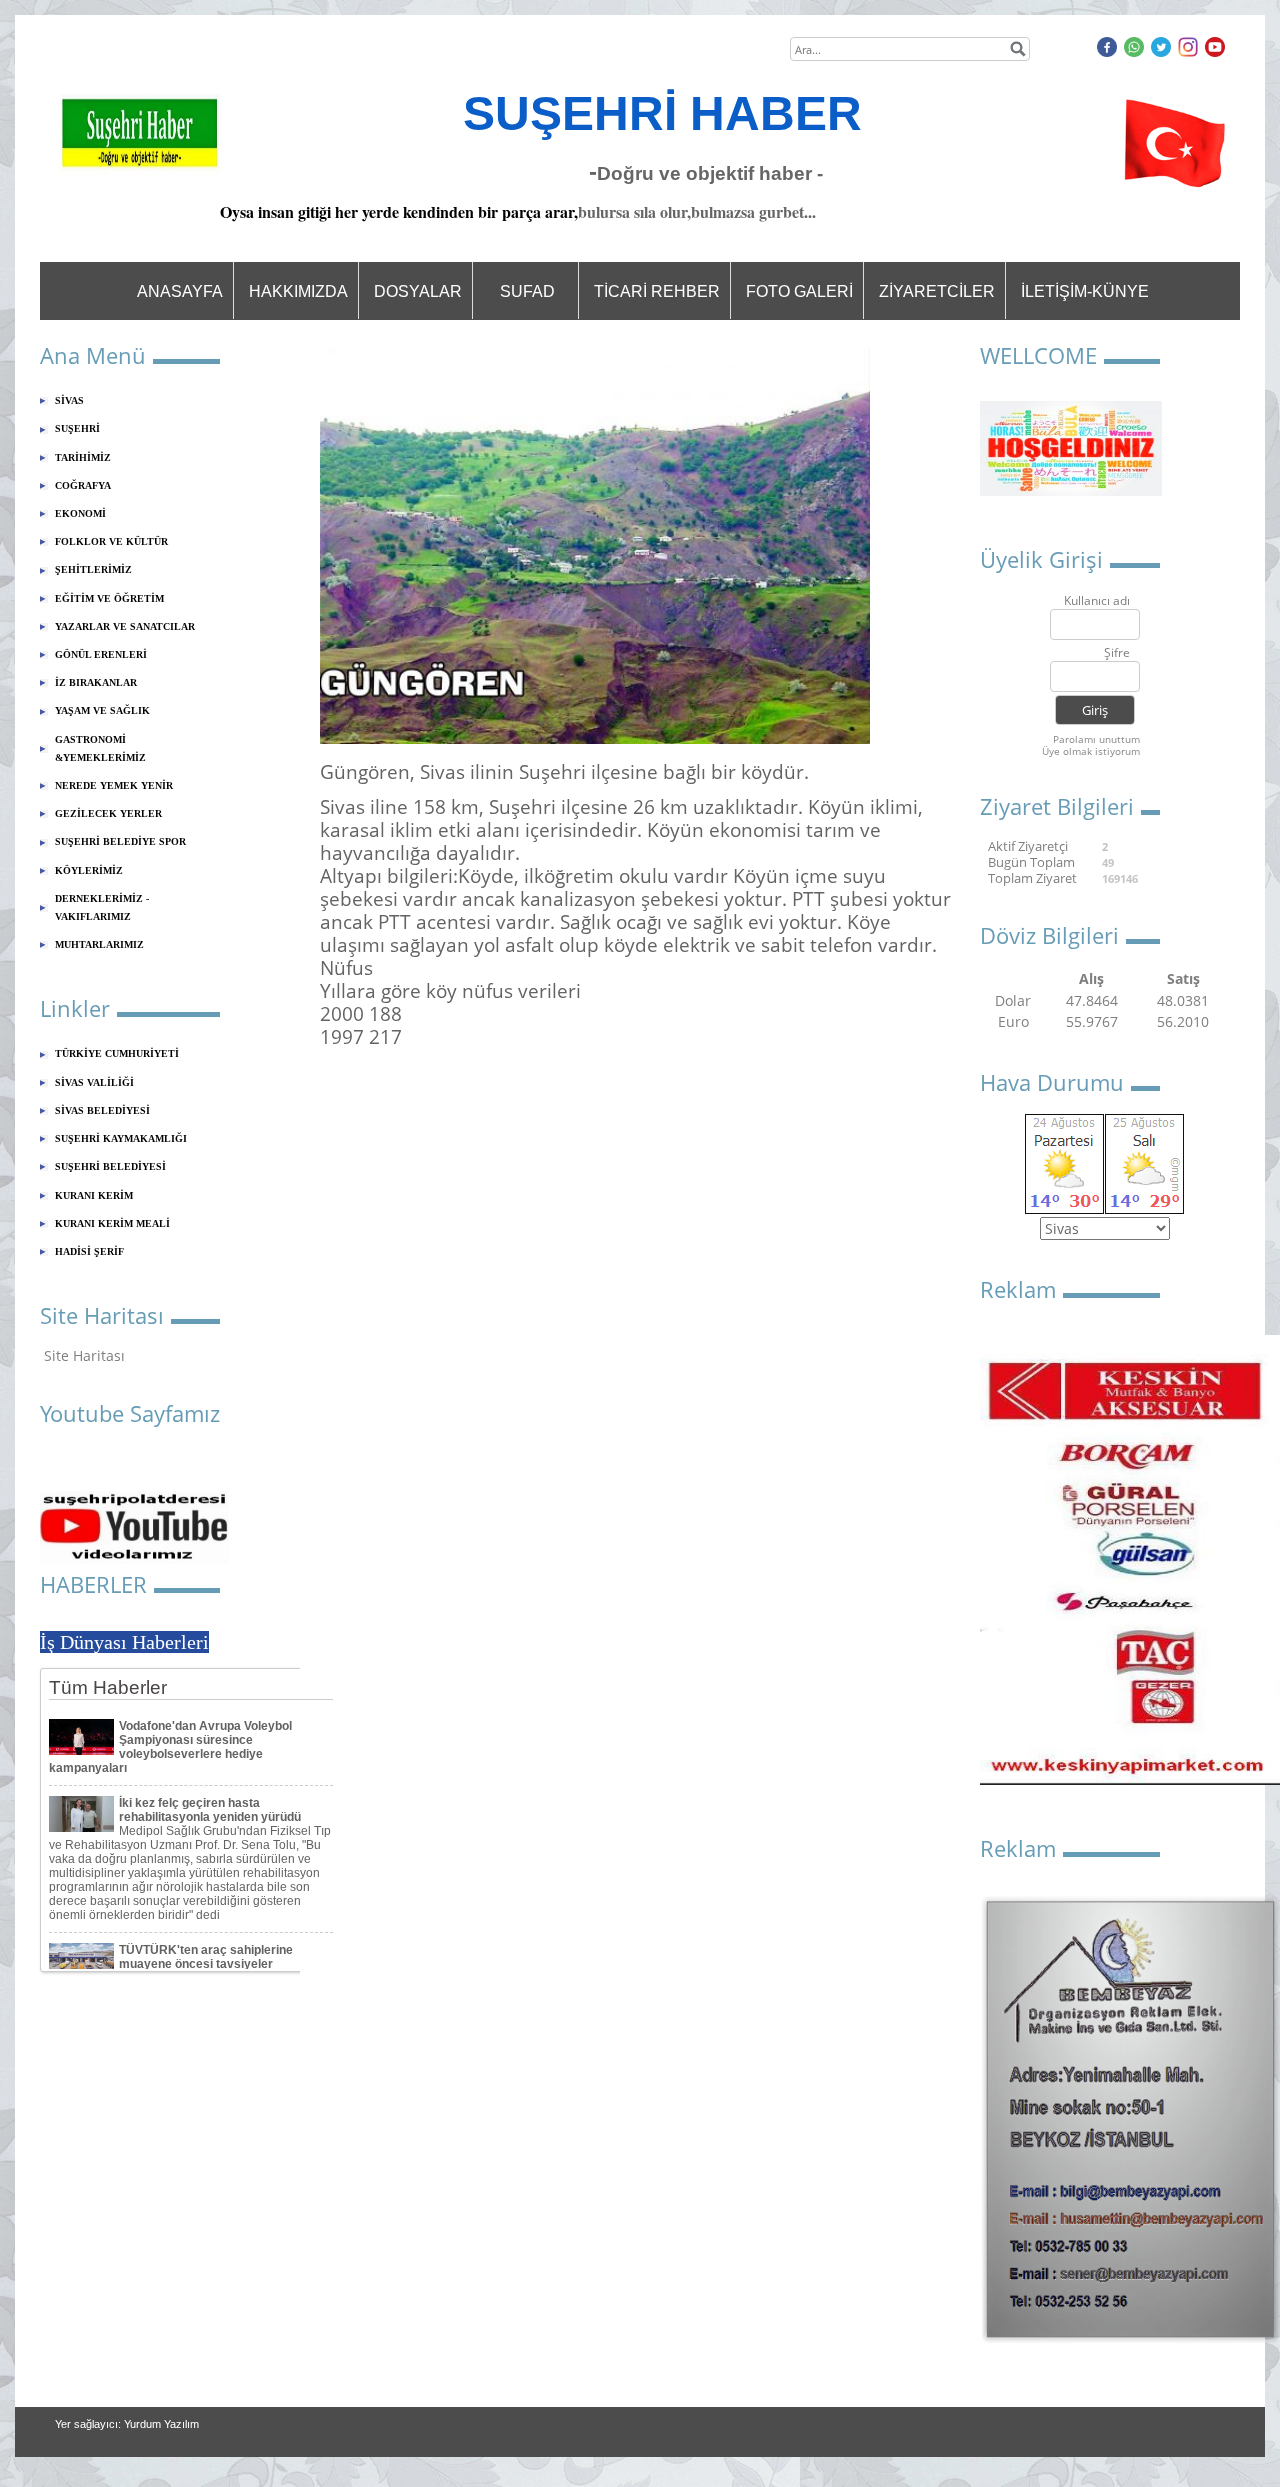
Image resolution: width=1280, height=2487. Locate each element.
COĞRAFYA (83, 485)
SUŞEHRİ (77, 428)
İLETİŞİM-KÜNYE (1085, 291)
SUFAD (527, 291)
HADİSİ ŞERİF (89, 1251)
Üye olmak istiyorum (1091, 751)
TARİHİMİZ (83, 457)
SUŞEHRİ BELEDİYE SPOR (120, 841)
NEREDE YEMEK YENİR (114, 785)
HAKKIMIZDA (298, 291)
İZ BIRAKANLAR (96, 682)
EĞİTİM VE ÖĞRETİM (109, 598)
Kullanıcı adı (1097, 601)
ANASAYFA (180, 291)
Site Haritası (84, 1355)
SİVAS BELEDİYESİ (102, 1110)
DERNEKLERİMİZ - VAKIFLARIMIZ (102, 907)
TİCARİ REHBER (657, 291)
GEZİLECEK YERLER (108, 813)
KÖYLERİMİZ (89, 870)
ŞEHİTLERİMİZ (93, 569)
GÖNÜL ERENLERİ (101, 654)
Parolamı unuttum (1096, 739)
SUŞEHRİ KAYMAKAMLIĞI (121, 1138)
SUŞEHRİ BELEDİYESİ (110, 1166)
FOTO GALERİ (799, 291)
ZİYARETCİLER (937, 291)
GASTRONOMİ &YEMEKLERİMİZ (100, 748)
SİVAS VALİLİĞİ (94, 1082)
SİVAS (69, 400)
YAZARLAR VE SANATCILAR (125, 626)
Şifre (1117, 653)
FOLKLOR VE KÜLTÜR (111, 541)
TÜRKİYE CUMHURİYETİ (117, 1053)
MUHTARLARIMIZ (99, 944)
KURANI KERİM (94, 1195)
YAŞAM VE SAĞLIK (102, 710)
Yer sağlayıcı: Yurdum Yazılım (127, 2424)
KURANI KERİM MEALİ (112, 1223)
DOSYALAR (418, 291)
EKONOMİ (80, 513)
